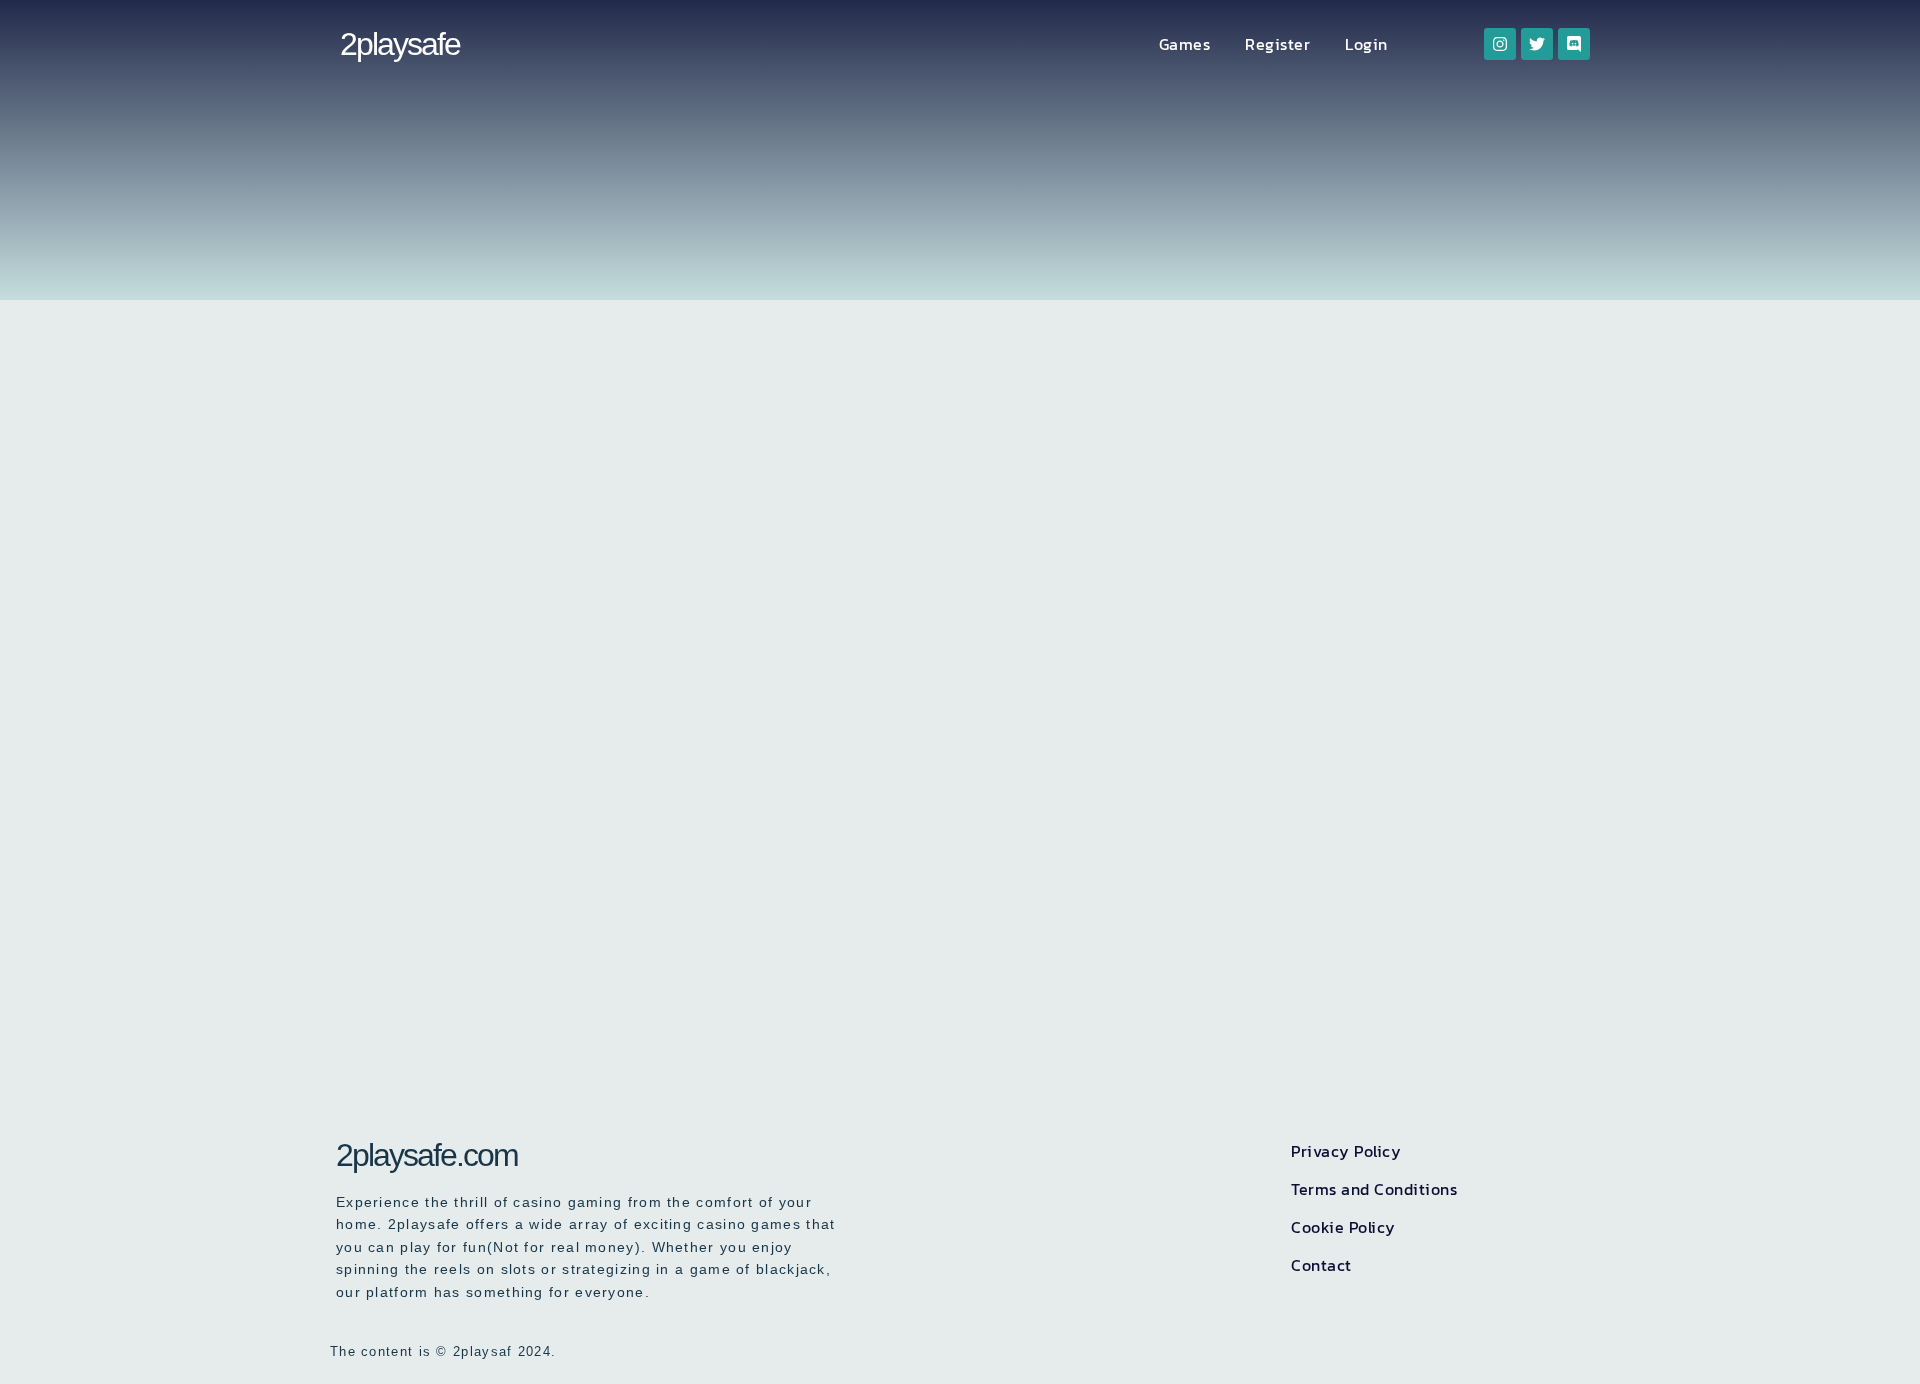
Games (1185, 44)
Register (1277, 44)
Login (1366, 44)
